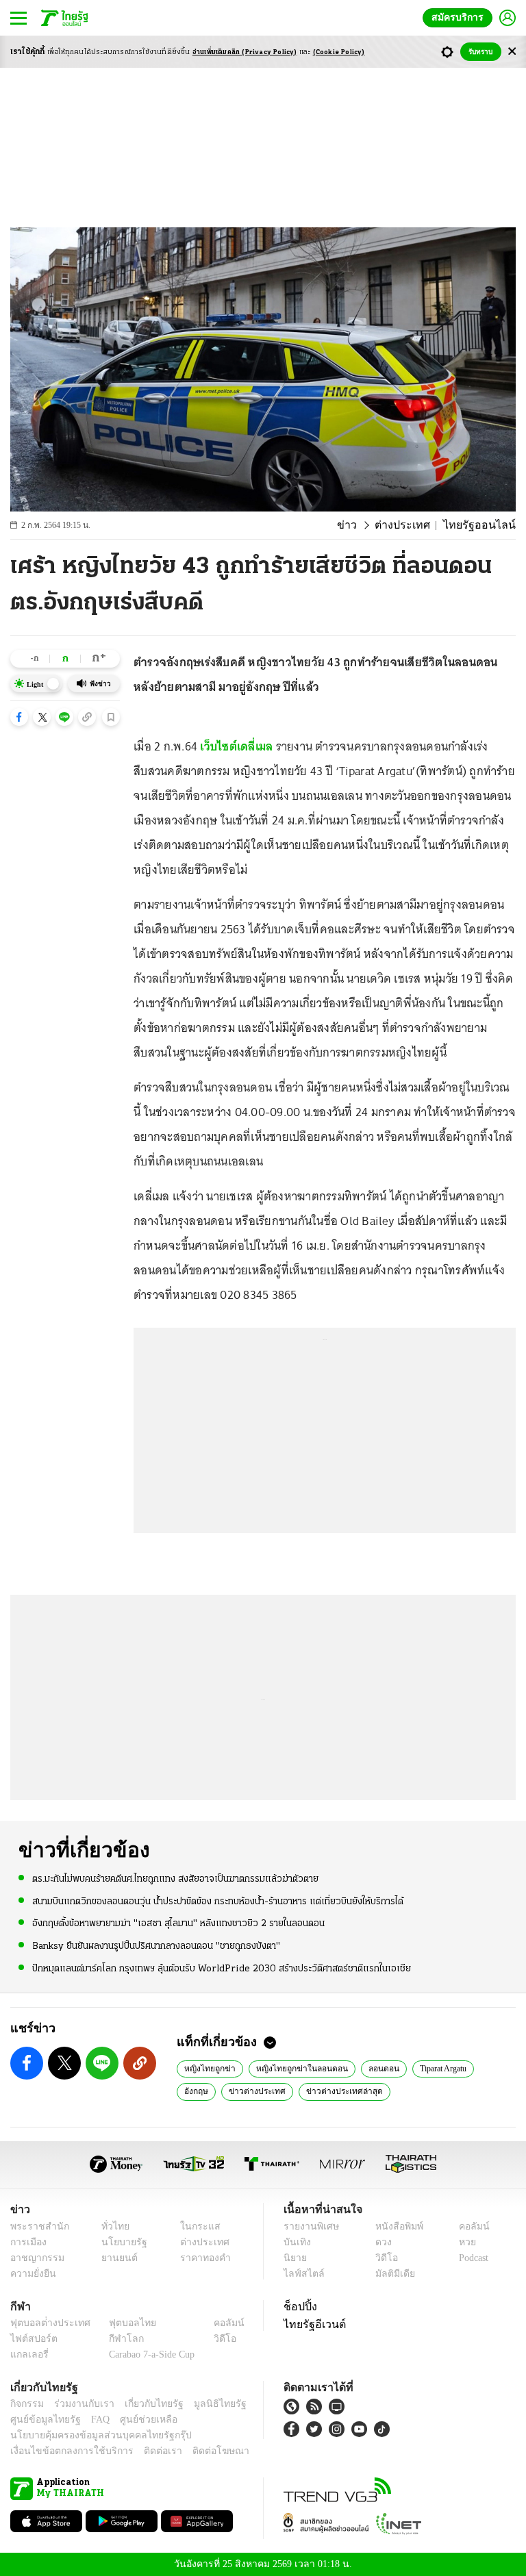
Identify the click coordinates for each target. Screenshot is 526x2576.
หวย (462, 2242)
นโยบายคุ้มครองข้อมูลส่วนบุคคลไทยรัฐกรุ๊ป (91, 2435)
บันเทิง (296, 2242)
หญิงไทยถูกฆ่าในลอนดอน (293, 2068)
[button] (19, 717)
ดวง (380, 2242)
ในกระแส (195, 2226)
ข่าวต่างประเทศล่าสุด (291, 2091)
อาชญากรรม (35, 2258)
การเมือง (27, 2242)
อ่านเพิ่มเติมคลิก (245, 52)
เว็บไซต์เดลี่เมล (238, 746)
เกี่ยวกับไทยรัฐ (144, 2404)
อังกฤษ (490, 2068)
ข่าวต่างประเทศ (210, 2091)
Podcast (471, 2258)
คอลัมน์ (467, 2226)
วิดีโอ (382, 2258)
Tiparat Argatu (431, 2068)
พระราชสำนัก (35, 2226)
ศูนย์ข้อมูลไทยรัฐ (41, 2420)
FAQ (91, 2420)
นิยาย (294, 2258)
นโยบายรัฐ (120, 2242)
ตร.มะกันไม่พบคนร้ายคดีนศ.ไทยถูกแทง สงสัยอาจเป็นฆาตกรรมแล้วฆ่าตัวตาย (175, 1879)
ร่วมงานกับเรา (79, 2404)
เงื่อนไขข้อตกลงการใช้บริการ (64, 2451)
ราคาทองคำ (201, 2258)
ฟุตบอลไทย (121, 2323)
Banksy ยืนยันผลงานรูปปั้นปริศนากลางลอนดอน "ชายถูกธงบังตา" (156, 1945)
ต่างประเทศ (415, 525)
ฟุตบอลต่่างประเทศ (46, 2323)
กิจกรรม (26, 2404)
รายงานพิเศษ (309, 2226)
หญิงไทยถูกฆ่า (208, 2068)
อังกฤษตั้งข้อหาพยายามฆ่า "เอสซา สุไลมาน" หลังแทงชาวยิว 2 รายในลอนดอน (178, 1923)
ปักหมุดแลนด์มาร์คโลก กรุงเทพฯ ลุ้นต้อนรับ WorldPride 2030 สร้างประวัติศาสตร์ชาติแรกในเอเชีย (222, 1968)
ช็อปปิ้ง (298, 2306)
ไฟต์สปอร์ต (31, 2339)
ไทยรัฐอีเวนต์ (311, 2324)
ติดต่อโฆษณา (198, 2451)
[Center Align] (512, 52)
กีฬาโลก (115, 2339)
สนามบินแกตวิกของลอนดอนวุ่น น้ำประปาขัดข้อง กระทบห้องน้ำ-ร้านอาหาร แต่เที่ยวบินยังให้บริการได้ (218, 1901)
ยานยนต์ (115, 2258)
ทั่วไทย (112, 2226)
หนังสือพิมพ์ (394, 2226)
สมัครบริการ (460, 17)
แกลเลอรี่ (28, 2354)
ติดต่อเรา (145, 2451)
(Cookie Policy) (339, 52)
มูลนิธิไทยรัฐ (205, 2404)
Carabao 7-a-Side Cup (149, 2354)
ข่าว (365, 525)
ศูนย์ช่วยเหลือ (135, 2420)
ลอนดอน (370, 2068)
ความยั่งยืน (32, 2274)
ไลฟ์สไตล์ (301, 2274)
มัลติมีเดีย (390, 2274)
